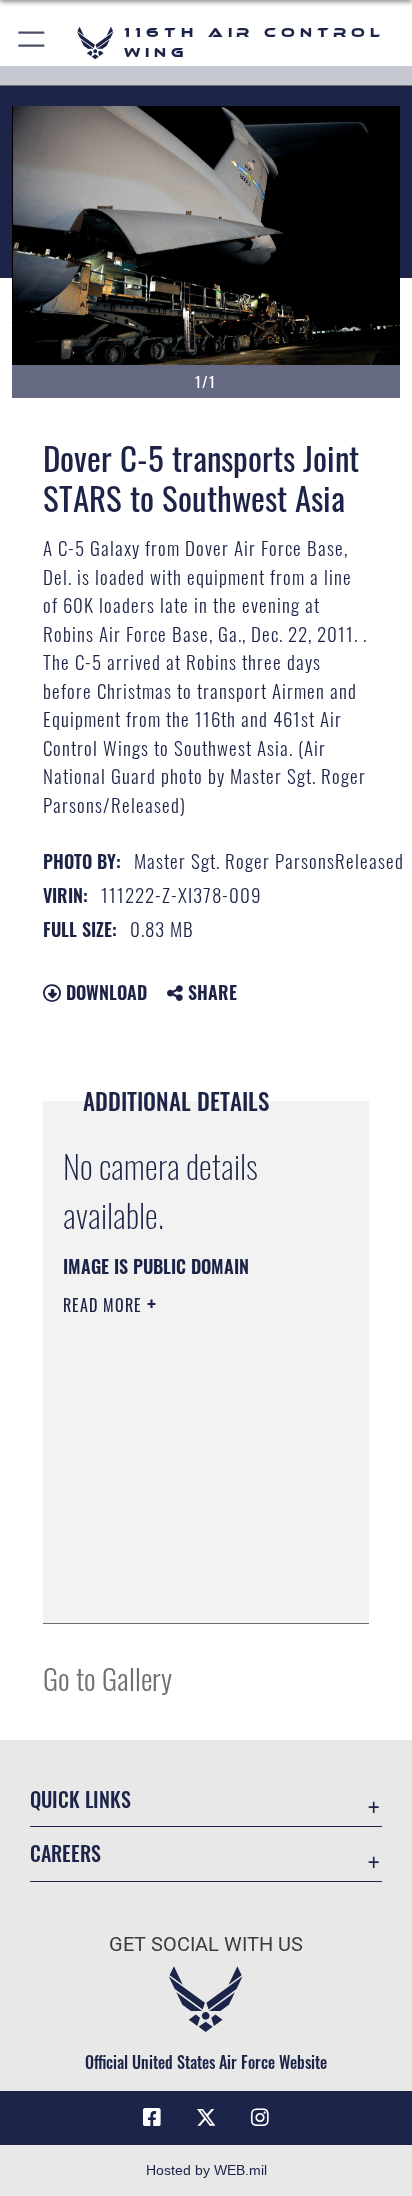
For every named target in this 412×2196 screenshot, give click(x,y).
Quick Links (80, 1799)
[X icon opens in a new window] (206, 2118)
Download (104, 992)
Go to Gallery (107, 1677)
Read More (105, 1305)
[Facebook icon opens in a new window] (152, 2118)
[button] (32, 42)
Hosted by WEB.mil (206, 2170)
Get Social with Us (206, 1944)
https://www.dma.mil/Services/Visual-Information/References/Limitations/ (184, 1586)
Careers (65, 1853)
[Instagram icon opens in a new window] (260, 2118)
